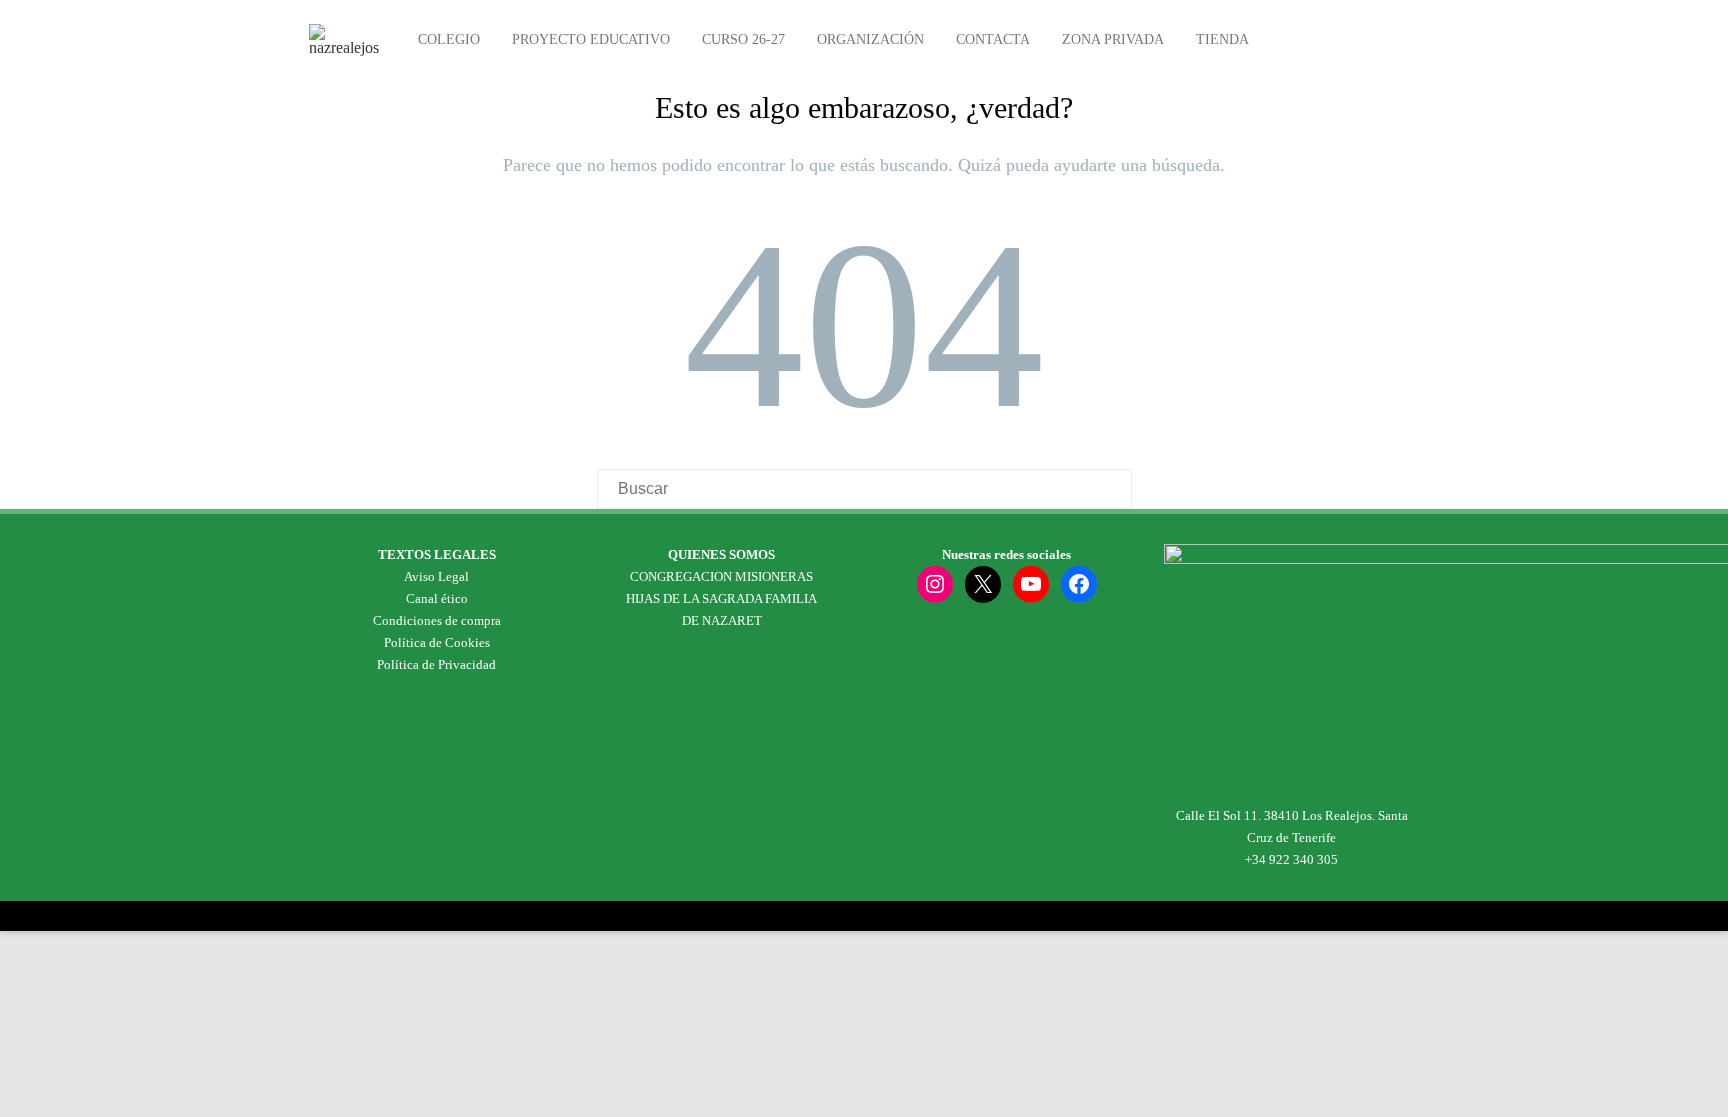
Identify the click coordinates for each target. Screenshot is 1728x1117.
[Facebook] (1079, 584)
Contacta (993, 39)
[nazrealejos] (349, 47)
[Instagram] (935, 584)
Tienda (1222, 39)
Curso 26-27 (743, 39)
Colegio (449, 39)
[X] (983, 584)
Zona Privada (1113, 39)
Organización (870, 39)
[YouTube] (1031, 584)
